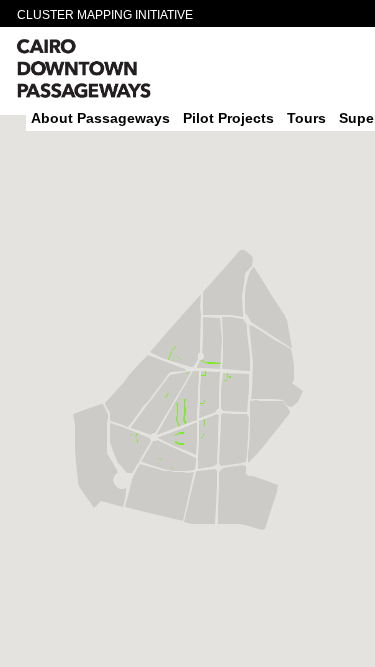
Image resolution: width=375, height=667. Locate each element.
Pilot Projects (228, 118)
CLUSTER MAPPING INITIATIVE (105, 15)
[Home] (121, 71)
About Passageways (100, 118)
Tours (306, 118)
